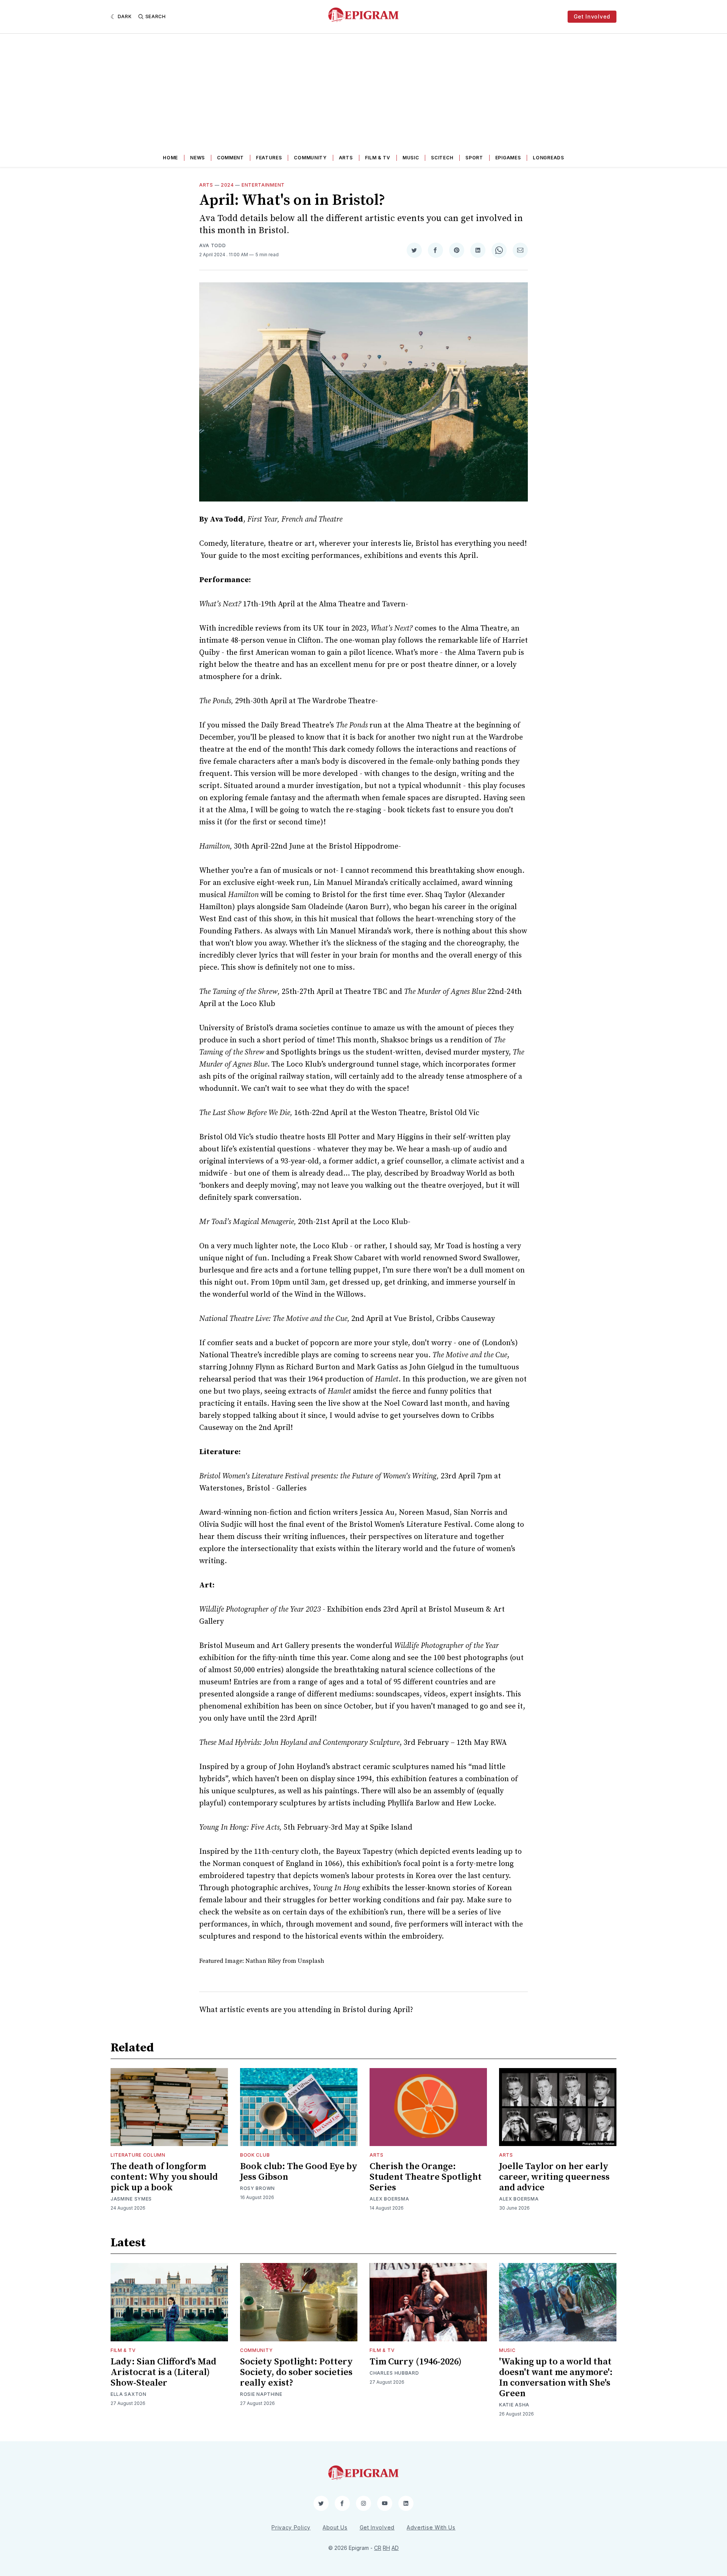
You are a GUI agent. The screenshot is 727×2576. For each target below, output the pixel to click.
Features (269, 158)
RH (386, 2548)
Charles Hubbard (394, 2373)
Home (170, 158)
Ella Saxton (129, 2394)
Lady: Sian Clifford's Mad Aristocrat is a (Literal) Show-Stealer (163, 2372)
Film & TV (378, 158)
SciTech (442, 158)
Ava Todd (213, 245)
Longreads (548, 158)
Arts (346, 158)
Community (310, 158)
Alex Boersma (389, 2199)
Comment (230, 158)
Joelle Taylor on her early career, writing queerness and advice (554, 2177)
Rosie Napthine (261, 2394)
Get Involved (592, 16)
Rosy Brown (257, 2188)
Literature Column (138, 2155)
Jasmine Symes (131, 2199)
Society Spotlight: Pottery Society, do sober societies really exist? (296, 2372)
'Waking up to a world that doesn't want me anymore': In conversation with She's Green (556, 2378)
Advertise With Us (431, 2527)
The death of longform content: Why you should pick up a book (164, 2177)
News (197, 158)
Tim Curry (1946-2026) (416, 2362)
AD (395, 2548)
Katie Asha (514, 2405)
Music (411, 158)
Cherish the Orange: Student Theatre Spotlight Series (426, 2177)
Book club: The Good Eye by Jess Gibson (299, 2172)
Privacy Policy (291, 2527)
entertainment (263, 185)
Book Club (255, 2155)
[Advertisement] (363, 90)
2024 (227, 185)
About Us (335, 2527)
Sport (474, 158)
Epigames (508, 158)
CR (378, 2548)
